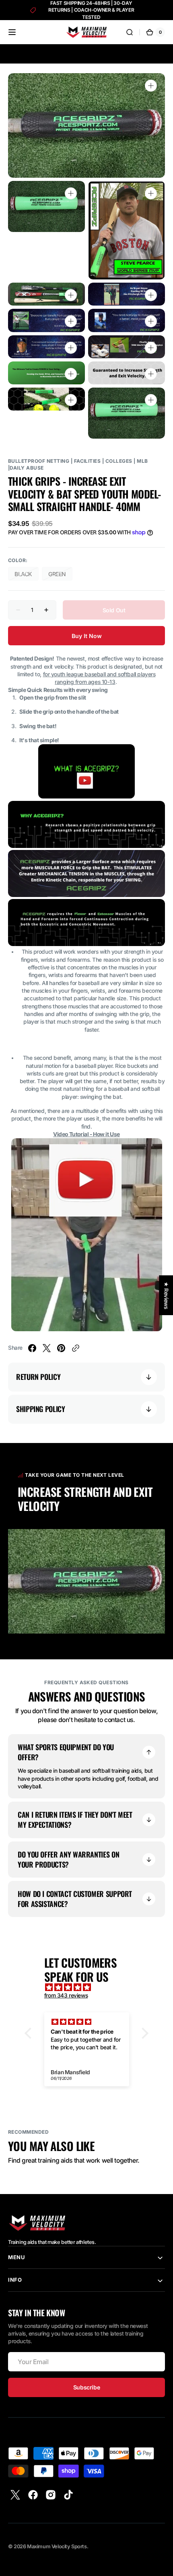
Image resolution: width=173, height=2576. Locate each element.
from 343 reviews (66, 1995)
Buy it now (87, 636)
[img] (91, 1987)
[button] (12, 32)
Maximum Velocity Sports (57, 2546)
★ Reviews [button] (166, 1295)
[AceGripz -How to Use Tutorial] (87, 1329)
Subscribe (86, 2387)
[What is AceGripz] (86, 796)
